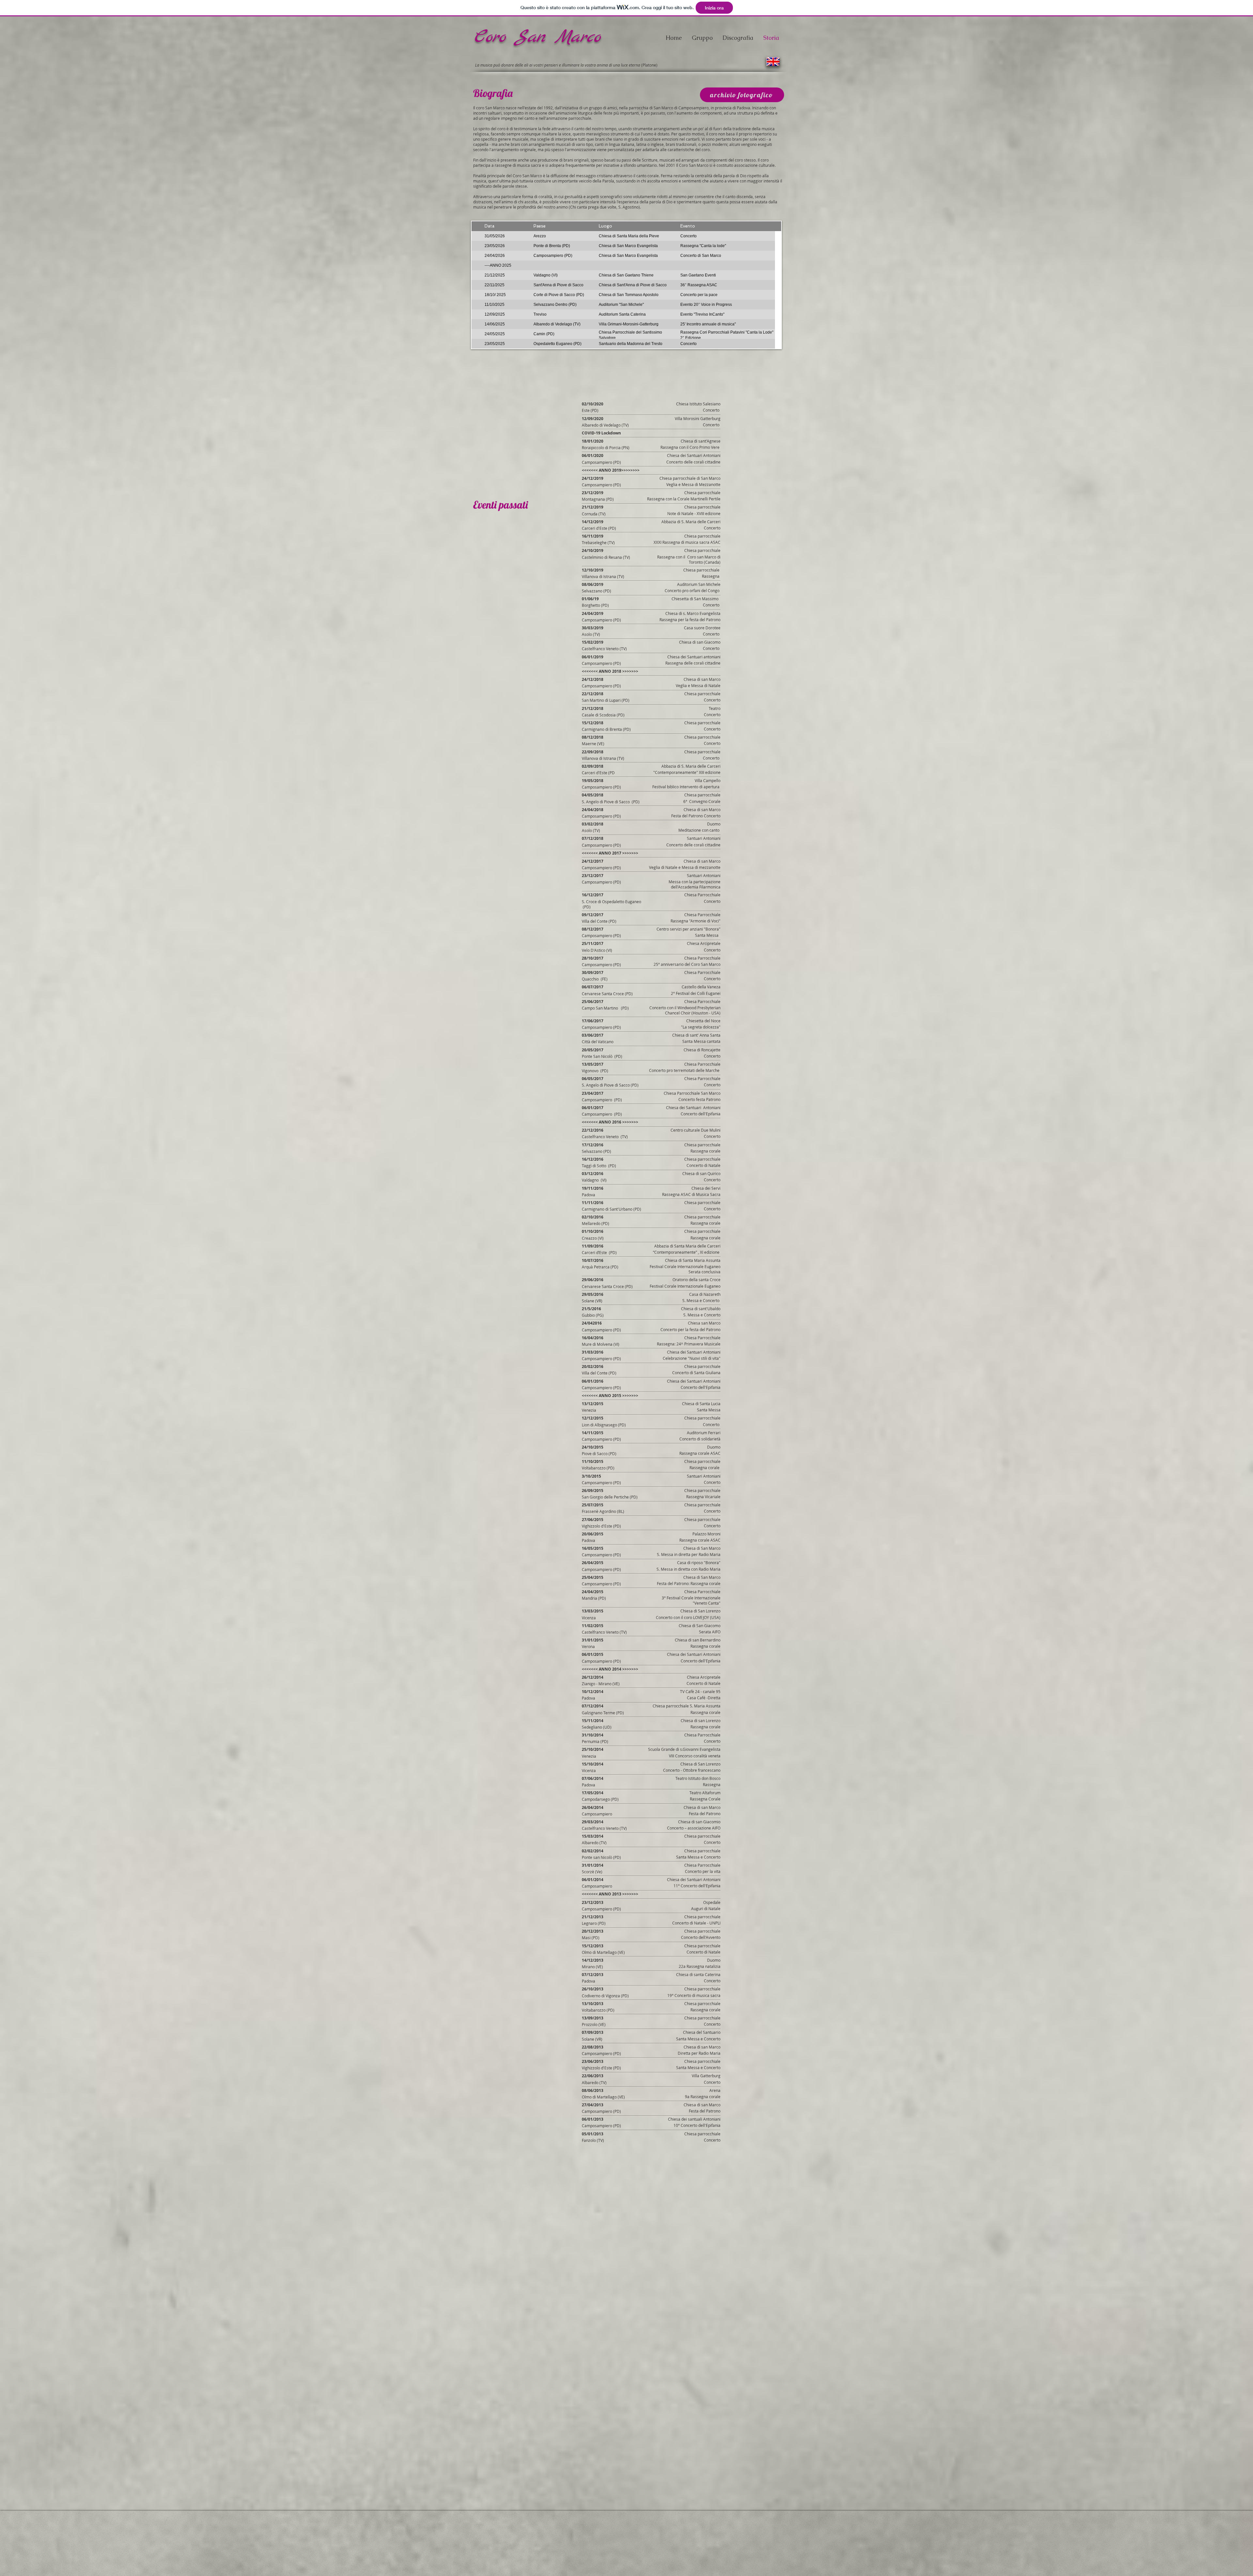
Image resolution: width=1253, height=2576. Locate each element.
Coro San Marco (541, 37)
